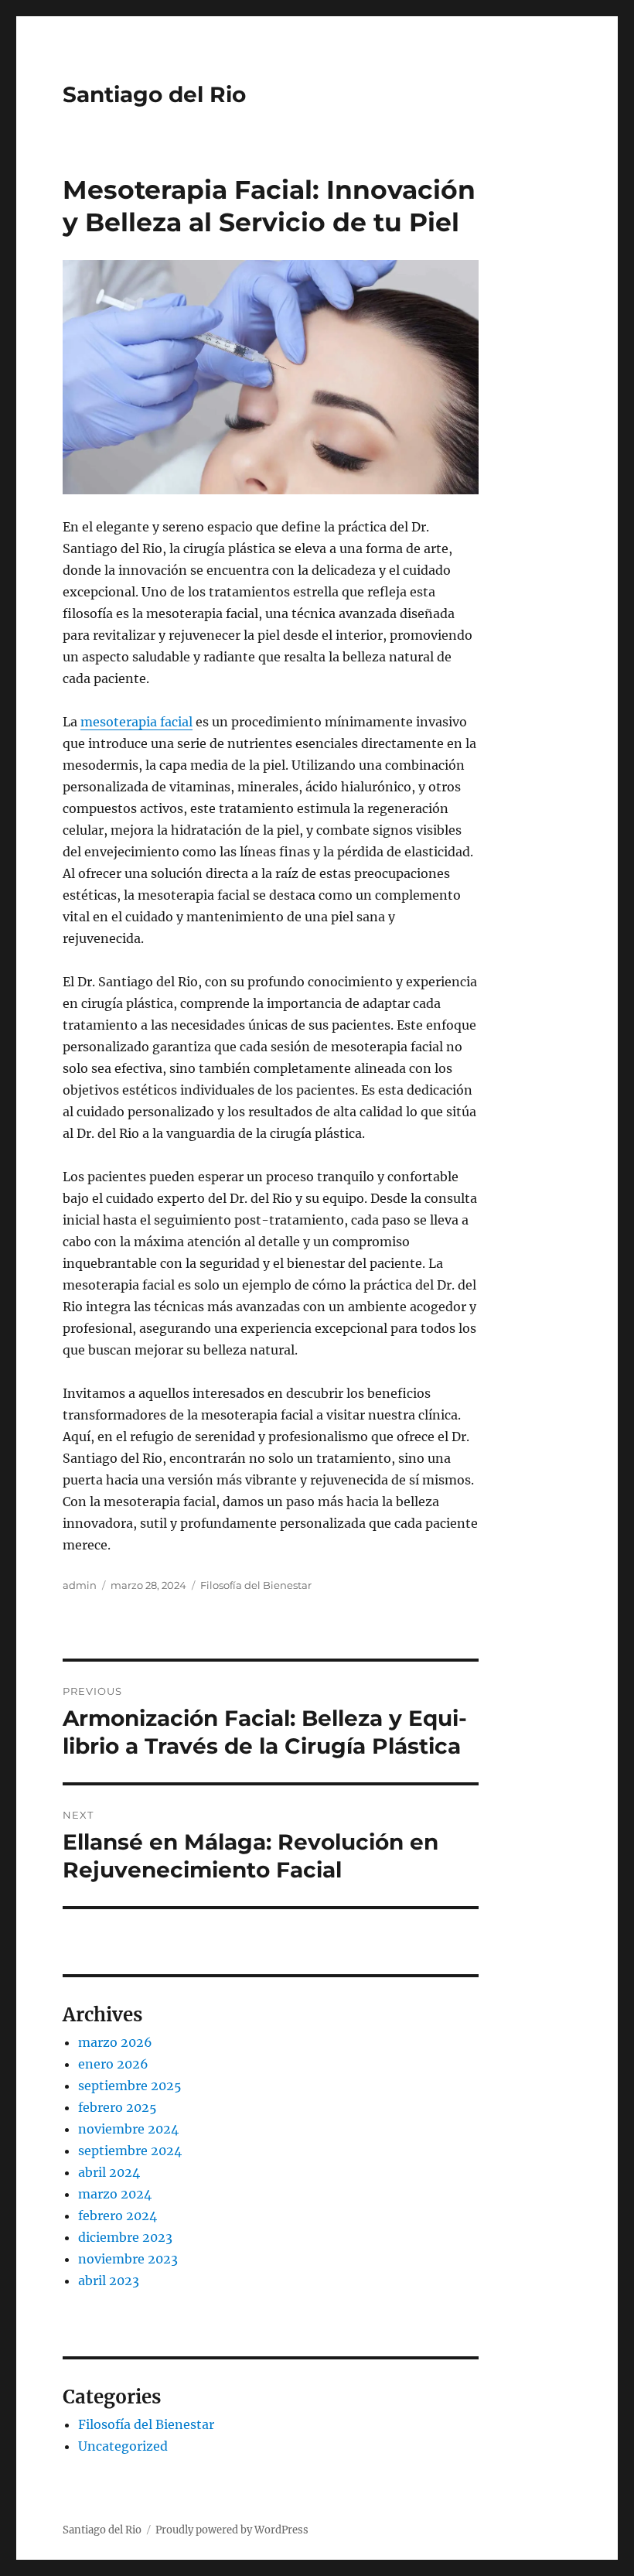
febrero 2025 (118, 2107)
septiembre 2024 (130, 2151)
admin (80, 1585)
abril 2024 (109, 2172)
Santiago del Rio (154, 94)
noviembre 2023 (128, 2259)
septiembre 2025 (130, 2086)
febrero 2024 (118, 2216)
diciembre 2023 (125, 2237)
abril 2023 (109, 2280)
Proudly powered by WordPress (232, 2530)
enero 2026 (113, 2064)
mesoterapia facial (136, 722)
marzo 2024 (115, 2194)
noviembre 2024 (128, 2129)
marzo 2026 (115, 2042)
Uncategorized (123, 2446)
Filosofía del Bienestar (256, 1585)
